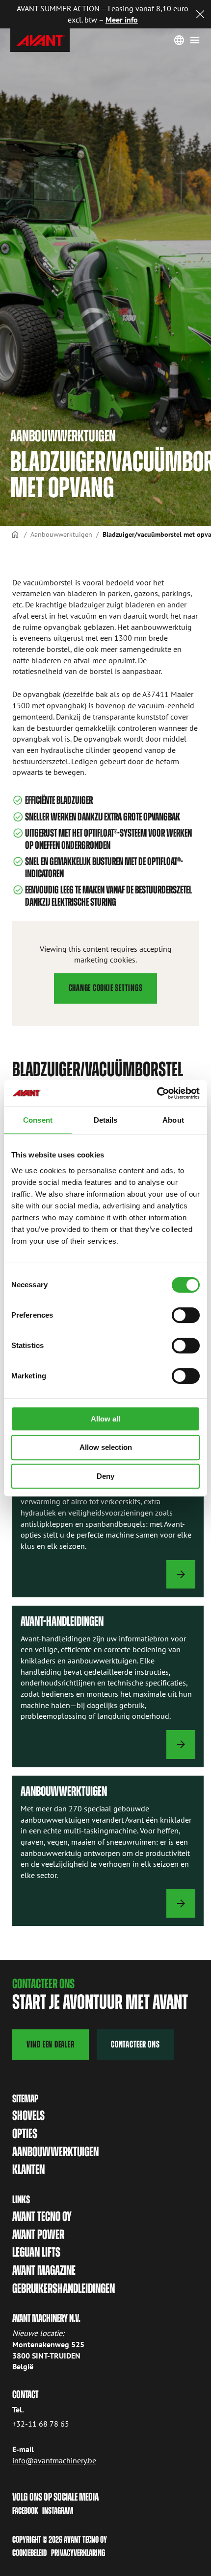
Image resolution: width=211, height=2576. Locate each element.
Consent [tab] (38, 1120)
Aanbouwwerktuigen (61, 534)
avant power (38, 2235)
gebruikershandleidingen (64, 2288)
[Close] (200, 14)
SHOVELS (28, 2116)
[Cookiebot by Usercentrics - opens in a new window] (157, 1093)
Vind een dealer (51, 2044)
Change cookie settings (106, 988)
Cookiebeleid (29, 2553)
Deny (105, 1476)
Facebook (25, 2511)
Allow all (105, 1419)
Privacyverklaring (78, 2553)
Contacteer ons (135, 2044)
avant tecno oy (42, 2216)
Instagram (58, 2511)
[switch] (186, 1315)
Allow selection (106, 1447)
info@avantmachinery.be (54, 2460)
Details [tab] (106, 1120)
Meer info (122, 20)
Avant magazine (44, 2270)
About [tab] (173, 1120)
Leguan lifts (36, 2252)
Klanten (28, 2169)
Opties (25, 2134)
